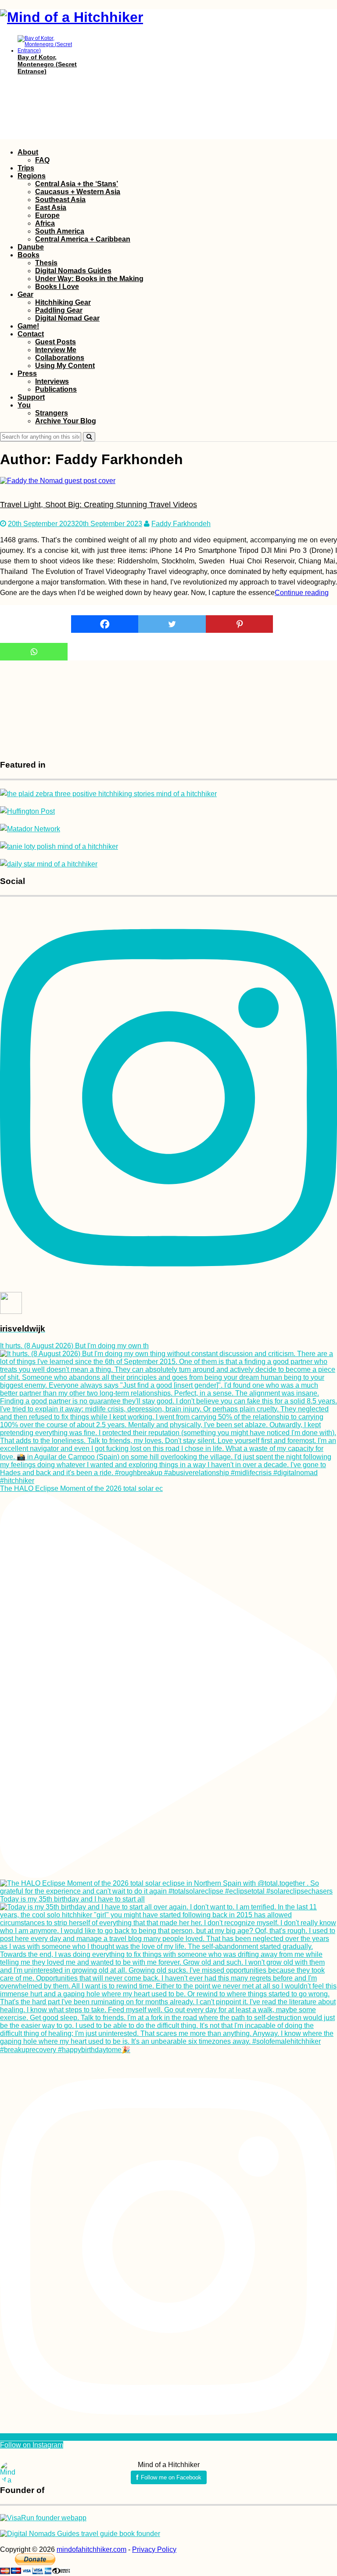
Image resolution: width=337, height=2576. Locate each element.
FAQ (42, 160)
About (28, 152)
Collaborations (60, 358)
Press (27, 373)
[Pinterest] (240, 624)
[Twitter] (172, 624)
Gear (25, 294)
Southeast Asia (60, 200)
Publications (56, 389)
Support (31, 397)
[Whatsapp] (34, 652)
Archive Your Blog (66, 421)
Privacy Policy (154, 2549)
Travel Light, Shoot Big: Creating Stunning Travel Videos (99, 505)
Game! (28, 326)
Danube (31, 247)
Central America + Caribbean (83, 239)
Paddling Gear (59, 310)
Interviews (52, 381)
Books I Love (57, 287)
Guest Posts (56, 342)
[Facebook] (105, 624)
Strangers (52, 413)
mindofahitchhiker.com (91, 2549)
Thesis (46, 263)
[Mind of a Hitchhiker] (72, 17)
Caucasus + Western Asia (78, 192)
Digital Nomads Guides (73, 271)
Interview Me (56, 350)
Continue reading (302, 593)
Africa (45, 223)
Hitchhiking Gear (63, 302)
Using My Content (65, 366)
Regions (32, 176)
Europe (47, 215)
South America (60, 231)
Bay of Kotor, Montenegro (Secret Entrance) (47, 64)
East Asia (51, 207)
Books (29, 255)
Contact (31, 334)
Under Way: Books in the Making (89, 279)
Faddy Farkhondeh (181, 524)
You (24, 405)
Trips (26, 168)
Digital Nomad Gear (67, 318)
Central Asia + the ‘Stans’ (77, 184)
